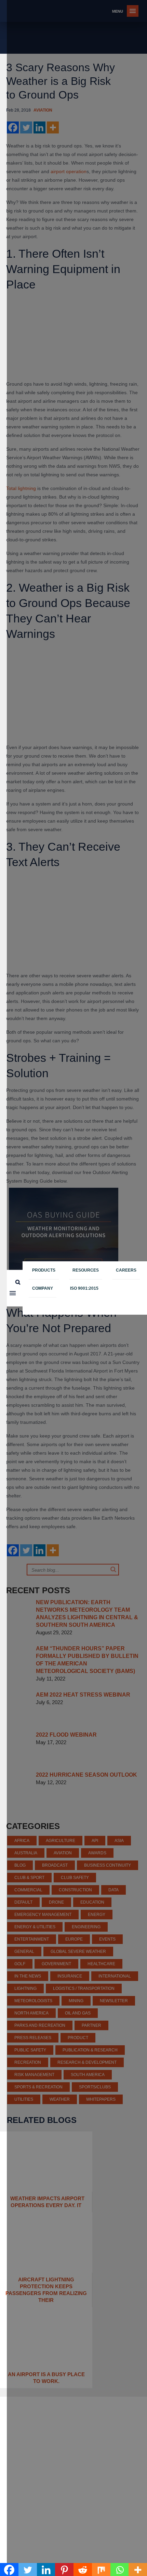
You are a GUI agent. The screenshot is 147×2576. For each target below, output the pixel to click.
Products (44, 1270)
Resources (86, 1270)
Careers (126, 1270)
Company (43, 1288)
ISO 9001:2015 (84, 1288)
